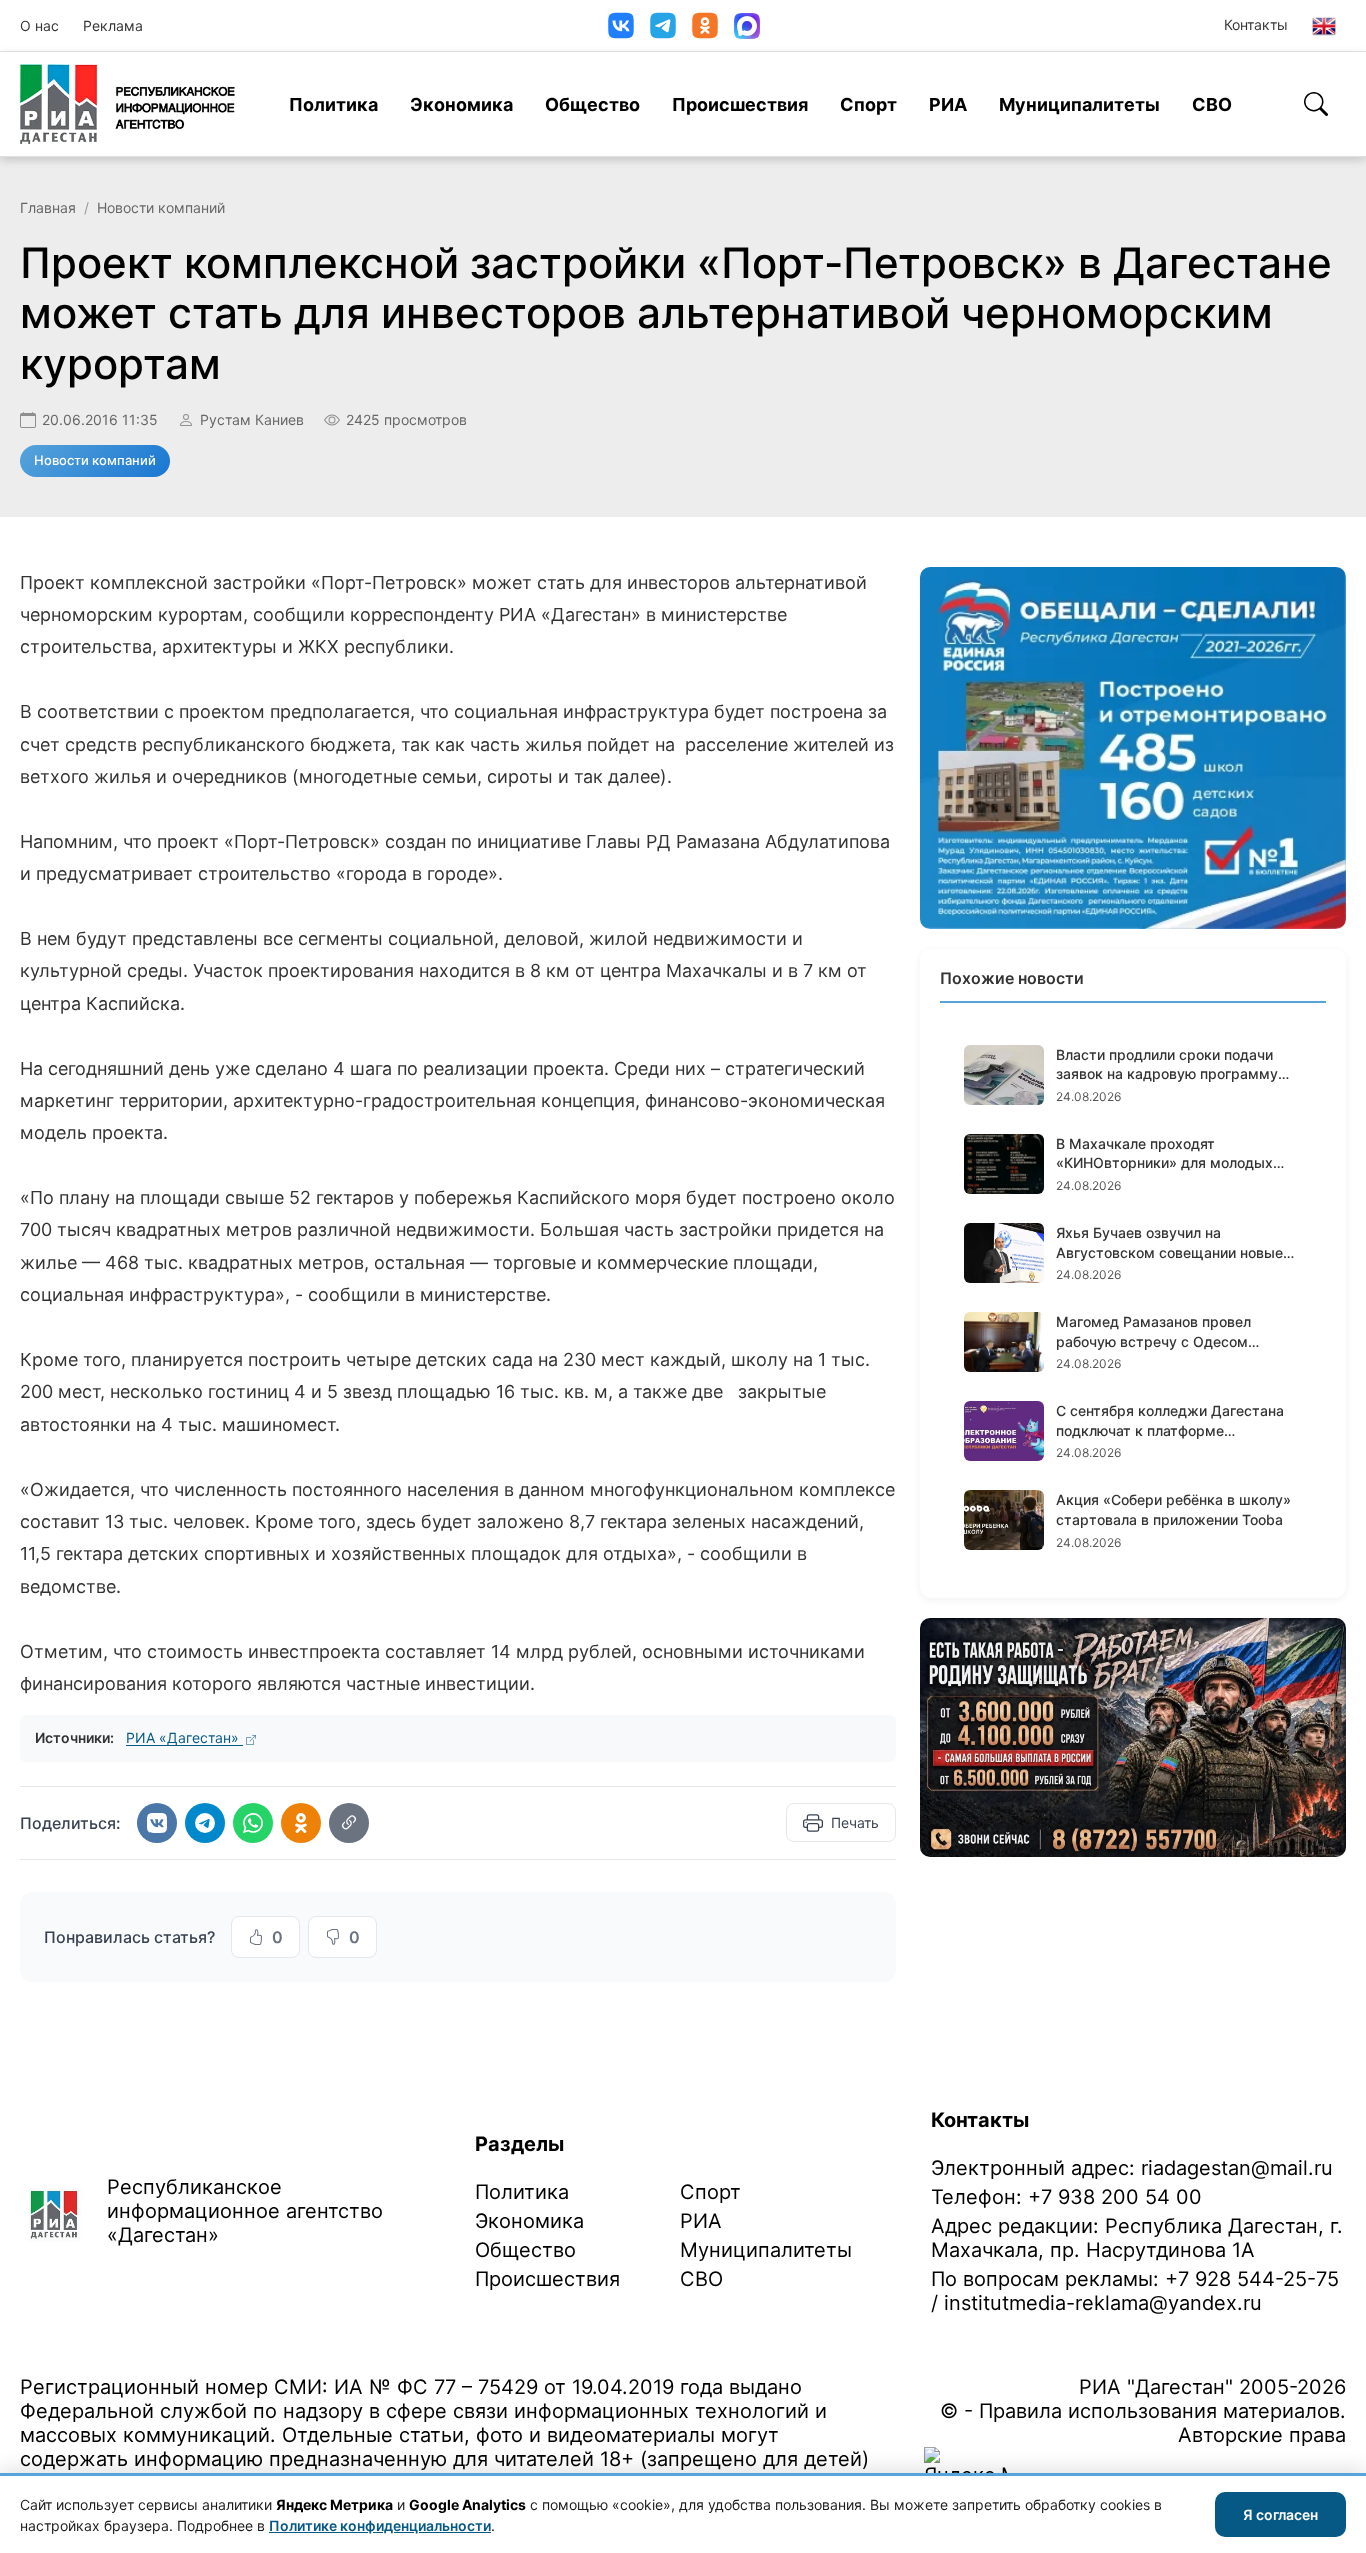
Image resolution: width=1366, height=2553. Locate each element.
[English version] (1324, 26)
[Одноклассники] (705, 25)
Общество (592, 104)
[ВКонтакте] (621, 25)
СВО (1212, 104)
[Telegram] (663, 25)
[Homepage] (127, 104)
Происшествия (740, 104)
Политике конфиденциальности (380, 2525)
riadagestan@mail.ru (1237, 2168)
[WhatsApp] (253, 1823)
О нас (39, 25)
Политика (333, 104)
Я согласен (1280, 2514)
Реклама (113, 25)
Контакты (1256, 24)
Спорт (868, 104)
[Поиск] (1316, 104)
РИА (948, 104)
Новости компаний (161, 207)
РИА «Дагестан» (184, 1737)
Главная (48, 207)
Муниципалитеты (1079, 104)
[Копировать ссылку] (349, 1823)
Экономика (461, 104)
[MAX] (747, 26)
